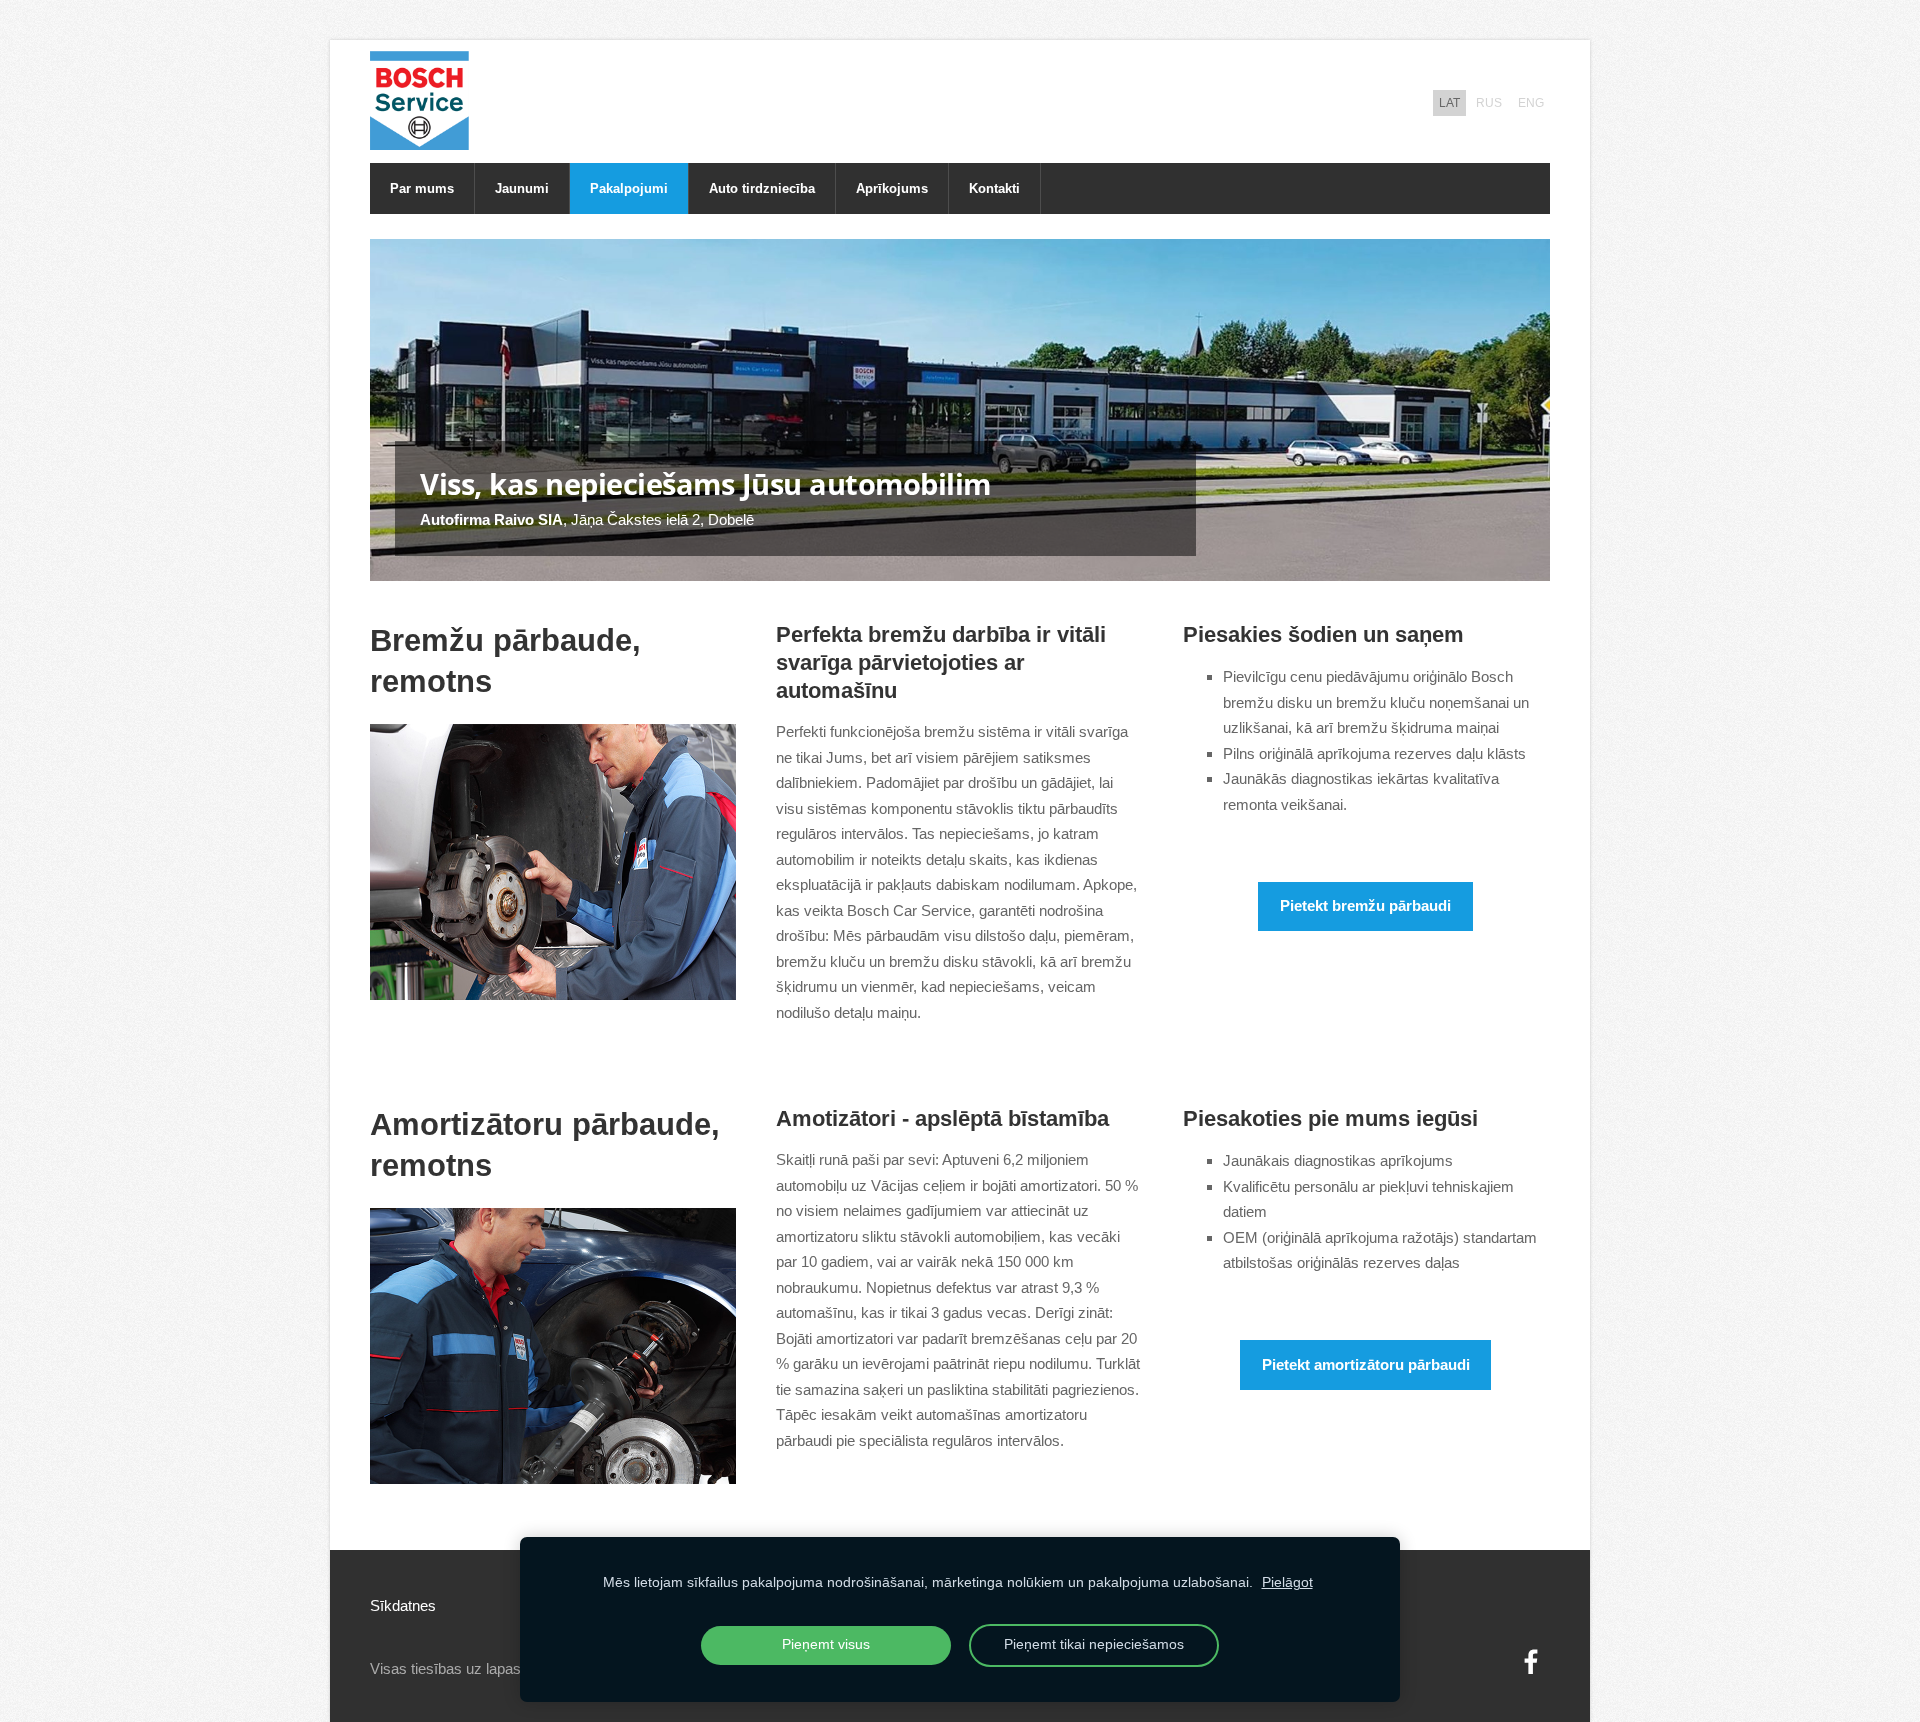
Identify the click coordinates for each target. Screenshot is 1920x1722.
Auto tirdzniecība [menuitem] (762, 188)
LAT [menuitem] (1449, 103)
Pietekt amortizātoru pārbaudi (1366, 1364)
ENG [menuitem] (1531, 103)
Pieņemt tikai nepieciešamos (1094, 1644)
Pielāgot (1287, 1582)
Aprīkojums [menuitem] (892, 188)
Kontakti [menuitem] (994, 188)
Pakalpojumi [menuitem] (629, 188)
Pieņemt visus (826, 1644)
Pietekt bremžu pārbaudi (1365, 905)
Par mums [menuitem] (422, 188)
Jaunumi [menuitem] (522, 188)
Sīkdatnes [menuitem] (403, 1605)
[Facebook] (1531, 1662)
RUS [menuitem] (1489, 103)
